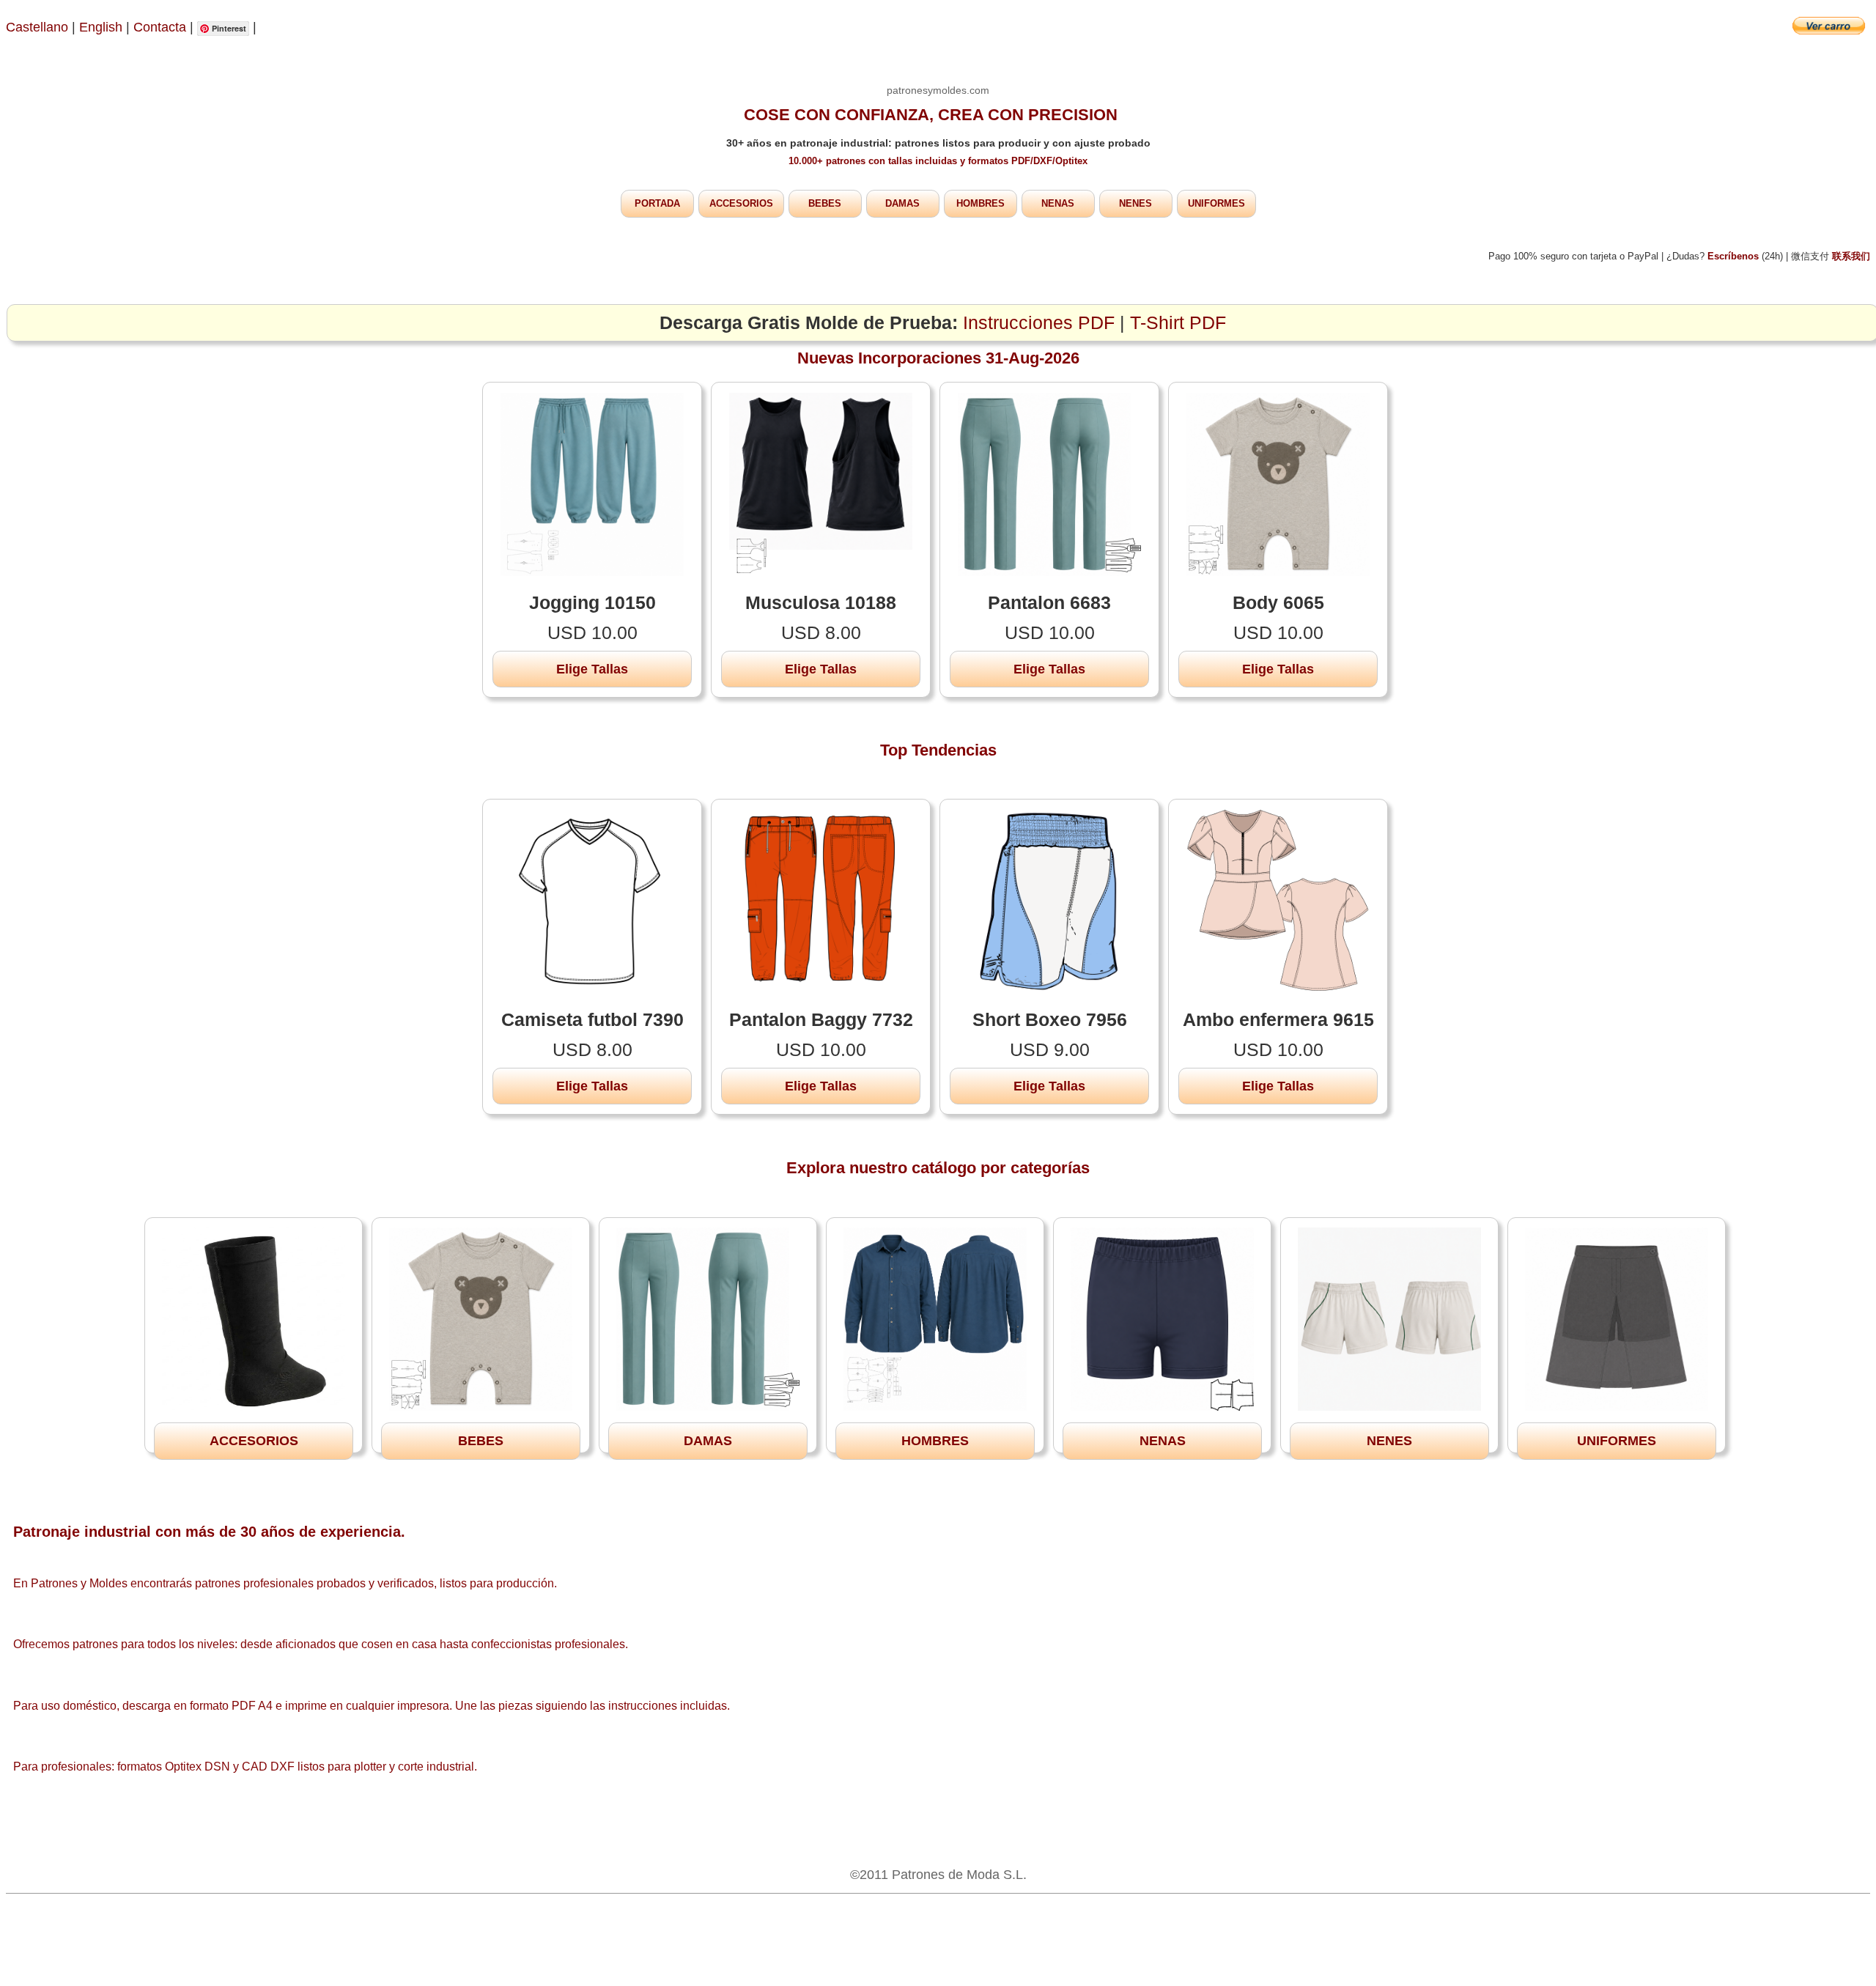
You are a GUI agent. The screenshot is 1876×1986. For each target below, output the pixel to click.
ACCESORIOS (741, 203)
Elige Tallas (592, 669)
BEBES (825, 203)
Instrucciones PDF (1039, 323)
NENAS (1058, 203)
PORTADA (657, 203)
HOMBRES (981, 203)
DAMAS (902, 203)
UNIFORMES (1216, 203)
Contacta (162, 27)
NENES (1135, 203)
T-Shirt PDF (1178, 323)
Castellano (37, 27)
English (101, 27)
